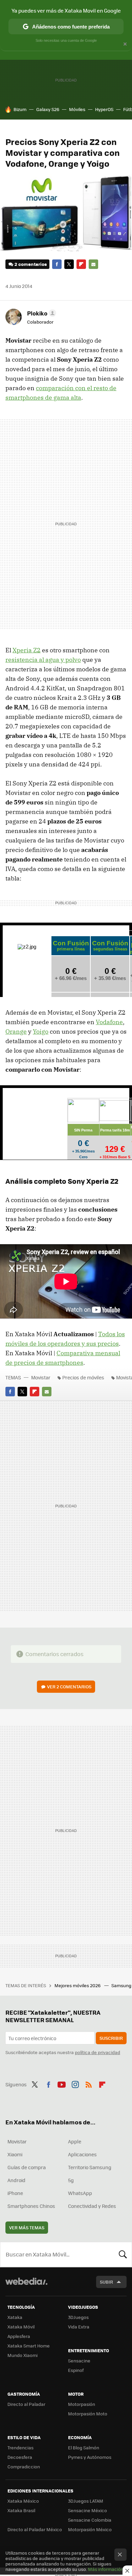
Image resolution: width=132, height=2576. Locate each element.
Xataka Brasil (21, 2510)
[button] (41, 313)
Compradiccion (24, 2466)
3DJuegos (78, 2317)
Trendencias (20, 2447)
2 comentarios (31, 264)
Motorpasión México (90, 2529)
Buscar (123, 2254)
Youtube (62, 2084)
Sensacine (79, 2361)
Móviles (77, 109)
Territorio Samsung (90, 2167)
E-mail (93, 264)
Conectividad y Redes (92, 2206)
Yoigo (41, 1031)
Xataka (15, 2317)
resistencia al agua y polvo (43, 660)
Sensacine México (87, 2510)
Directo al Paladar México (35, 2529)
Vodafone (109, 1022)
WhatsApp (80, 2193)
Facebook (57, 264)
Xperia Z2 (27, 650)
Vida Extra (79, 2327)
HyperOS (104, 109)
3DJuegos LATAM (86, 2501)
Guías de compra (27, 2167)
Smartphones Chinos (31, 2206)
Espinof (76, 2370)
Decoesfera (20, 2457)
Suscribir (111, 2038)
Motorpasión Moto (88, 2414)
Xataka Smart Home (29, 2346)
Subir (106, 2282)
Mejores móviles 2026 (78, 1985)
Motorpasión (82, 2404)
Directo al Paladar (26, 2404)
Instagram (75, 2084)
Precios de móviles (83, 1377)
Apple (75, 2141)
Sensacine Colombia (90, 2520)
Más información (106, 2569)
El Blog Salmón (84, 2447)
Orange (16, 1031)
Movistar (41, 1377)
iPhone (15, 2193)
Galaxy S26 (48, 109)
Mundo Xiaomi (23, 2355)
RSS (89, 2084)
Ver (69, 1686)
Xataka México (23, 2501)
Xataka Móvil (21, 2327)
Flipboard (81, 264)
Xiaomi (15, 2154)
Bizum (20, 109)
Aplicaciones (82, 2154)
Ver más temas (27, 2227)
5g (71, 2180)
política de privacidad (97, 2052)
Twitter (69, 264)
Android (16, 2180)
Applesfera (19, 2336)
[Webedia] (26, 2286)
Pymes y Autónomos (90, 2457)
